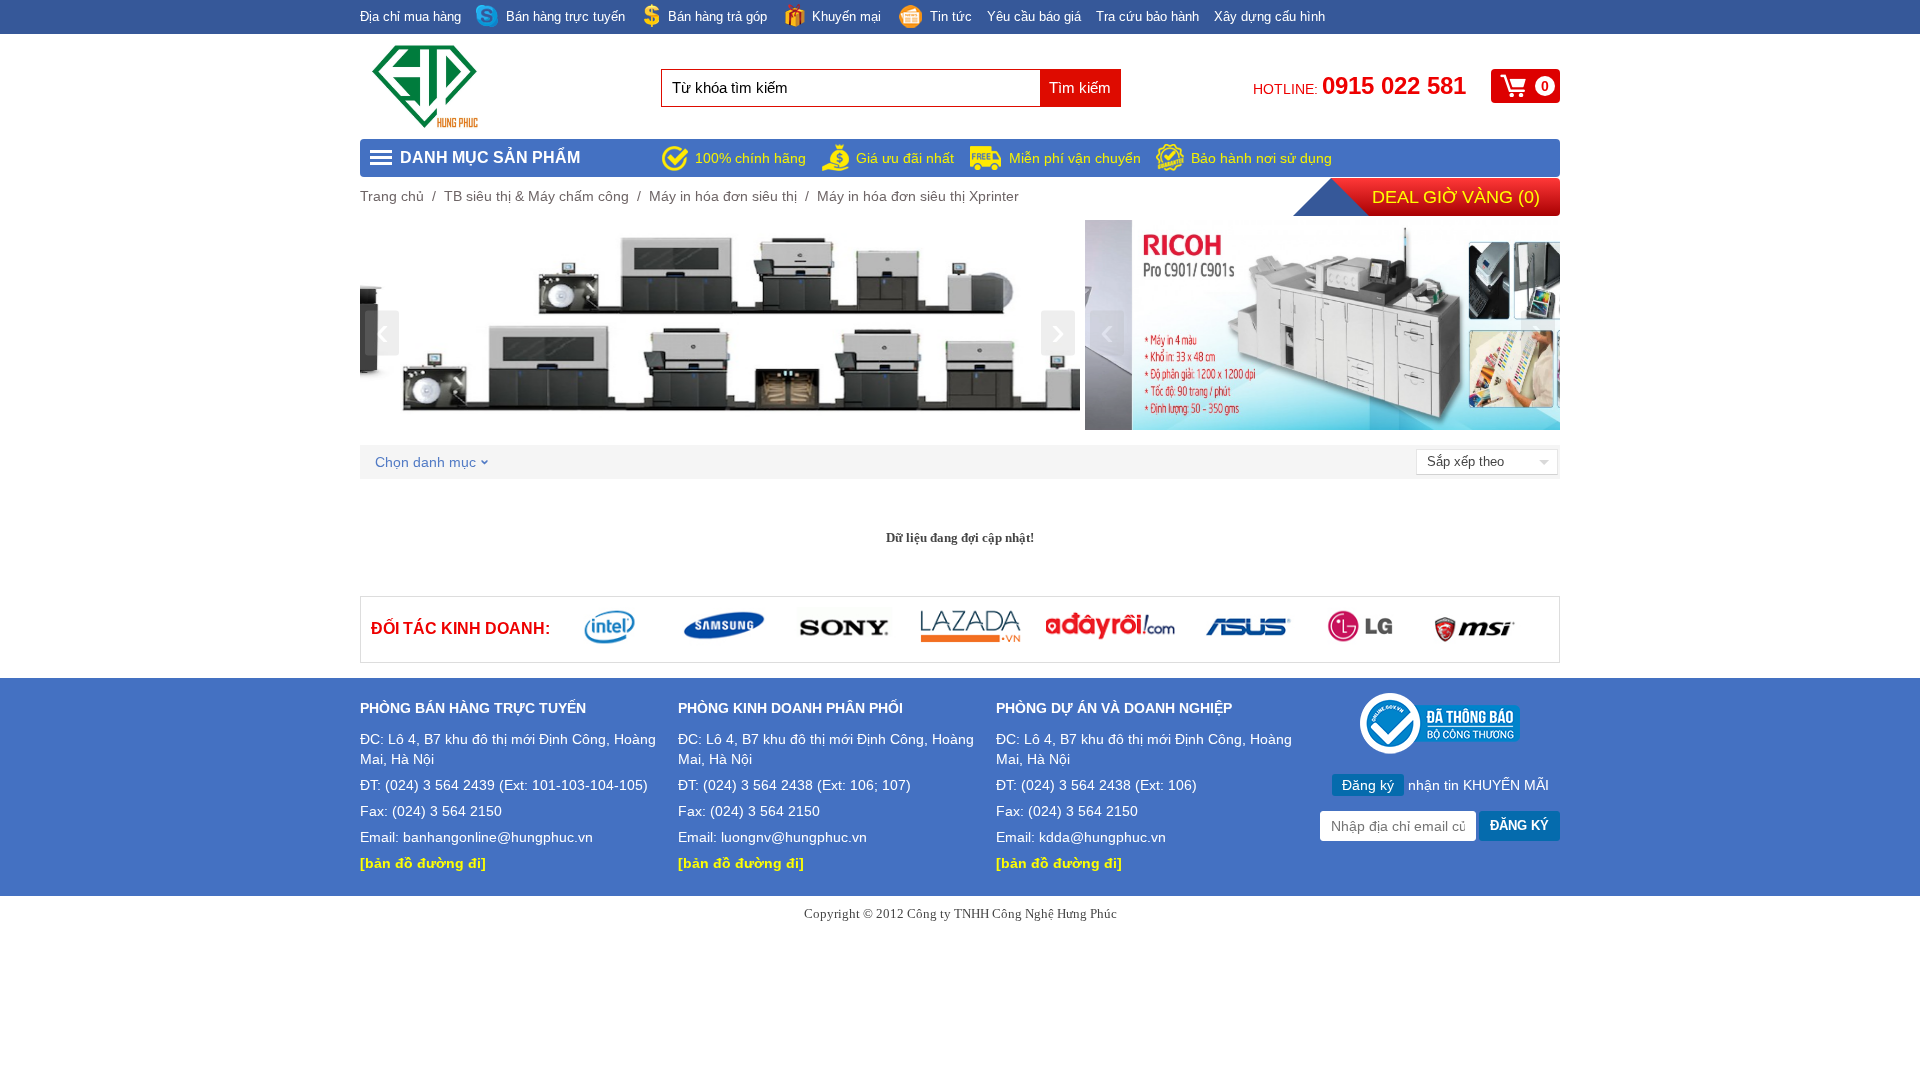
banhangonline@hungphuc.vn (498, 837)
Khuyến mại (846, 16)
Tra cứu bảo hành (1147, 16)
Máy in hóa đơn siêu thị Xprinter (918, 196)
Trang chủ (392, 196)
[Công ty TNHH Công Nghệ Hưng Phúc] (426, 124)
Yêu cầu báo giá (1034, 16)
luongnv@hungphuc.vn (794, 837)
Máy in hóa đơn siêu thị (723, 196)
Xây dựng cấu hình (1269, 16)
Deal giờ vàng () (1456, 197)
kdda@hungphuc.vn (1102, 837)
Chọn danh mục (425, 462)
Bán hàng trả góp (717, 16)
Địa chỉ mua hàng (410, 16)
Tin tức (951, 16)
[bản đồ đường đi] (423, 863)
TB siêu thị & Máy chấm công (536, 196)
